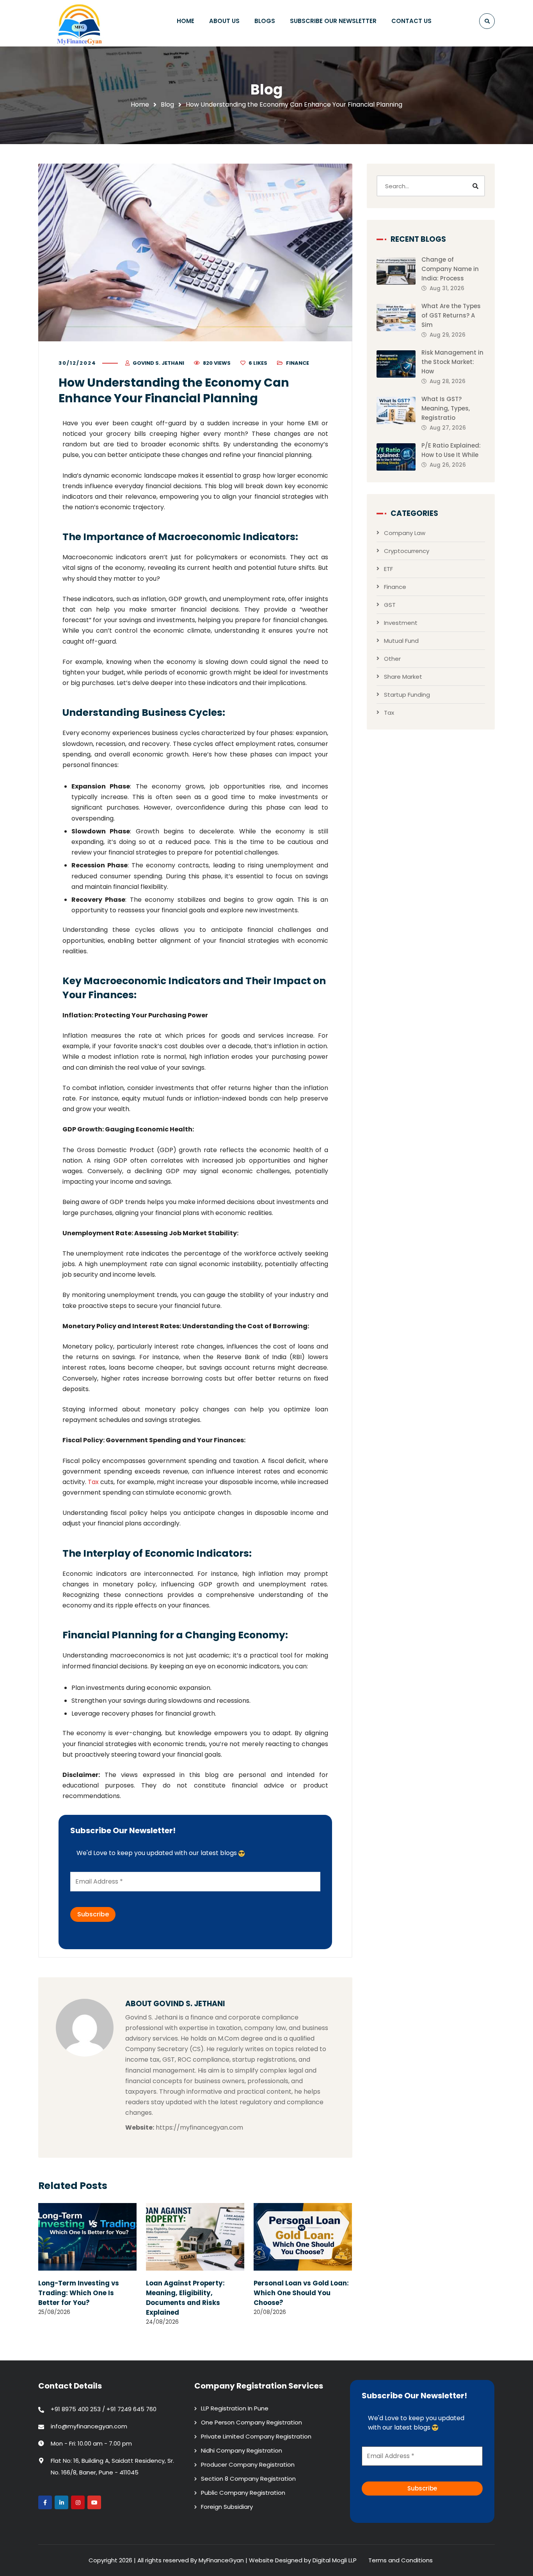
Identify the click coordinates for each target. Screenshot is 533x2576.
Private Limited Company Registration (256, 2436)
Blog (167, 104)
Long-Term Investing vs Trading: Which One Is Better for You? (79, 2293)
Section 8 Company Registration (248, 2479)
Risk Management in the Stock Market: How (452, 362)
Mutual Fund (401, 641)
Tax (93, 1482)
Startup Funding (407, 695)
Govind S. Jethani (158, 363)
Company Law (405, 533)
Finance (298, 363)
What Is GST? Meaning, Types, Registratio (446, 408)
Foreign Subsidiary (227, 2507)
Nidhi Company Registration (242, 2450)
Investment (401, 623)
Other (392, 659)
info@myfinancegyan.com (89, 2426)
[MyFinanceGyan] (81, 23)
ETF (388, 569)
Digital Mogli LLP (335, 2560)
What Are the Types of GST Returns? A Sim (451, 315)
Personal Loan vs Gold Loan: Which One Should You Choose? (301, 2293)
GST (390, 605)
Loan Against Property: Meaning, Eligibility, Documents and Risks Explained (185, 2298)
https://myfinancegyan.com (199, 2127)
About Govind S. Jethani (175, 2004)
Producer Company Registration (248, 2465)
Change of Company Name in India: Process (450, 269)
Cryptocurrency (407, 551)
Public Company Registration (243, 2493)
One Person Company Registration (251, 2422)
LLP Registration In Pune (235, 2408)
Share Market (403, 677)
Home (140, 104)
